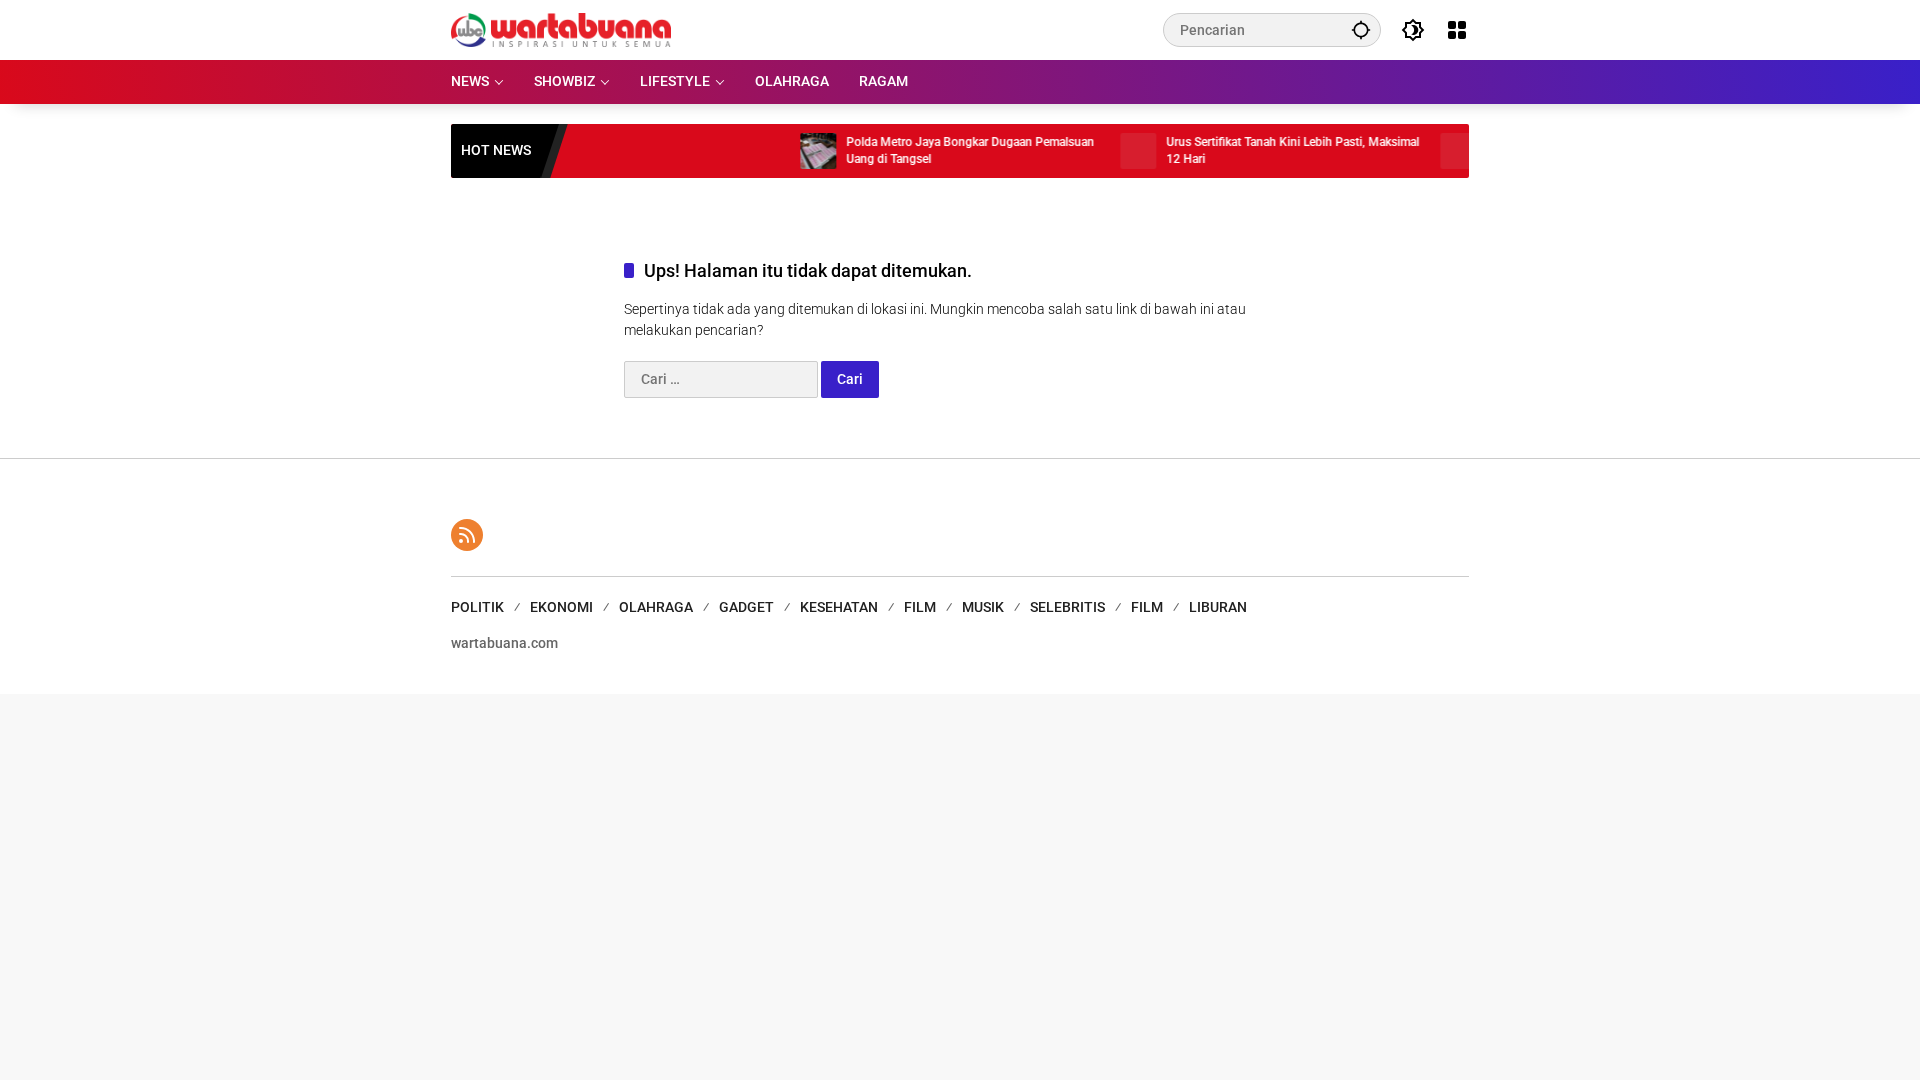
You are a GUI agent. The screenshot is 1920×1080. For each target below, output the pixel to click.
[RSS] (467, 535)
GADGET (746, 607)
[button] (1361, 29)
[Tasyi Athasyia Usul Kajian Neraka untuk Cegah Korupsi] (1435, 151)
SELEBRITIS (1067, 607)
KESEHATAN (839, 607)
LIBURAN (1218, 607)
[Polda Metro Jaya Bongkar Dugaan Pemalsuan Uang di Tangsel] (795, 151)
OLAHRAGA (656, 607)
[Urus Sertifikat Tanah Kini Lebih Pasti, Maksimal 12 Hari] (1115, 151)
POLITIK (477, 607)
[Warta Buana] (561, 29)
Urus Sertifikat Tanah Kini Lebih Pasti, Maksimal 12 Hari (1269, 150)
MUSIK (983, 607)
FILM (920, 607)
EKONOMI (561, 607)
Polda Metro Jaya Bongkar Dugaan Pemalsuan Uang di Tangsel (947, 150)
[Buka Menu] (1457, 30)
